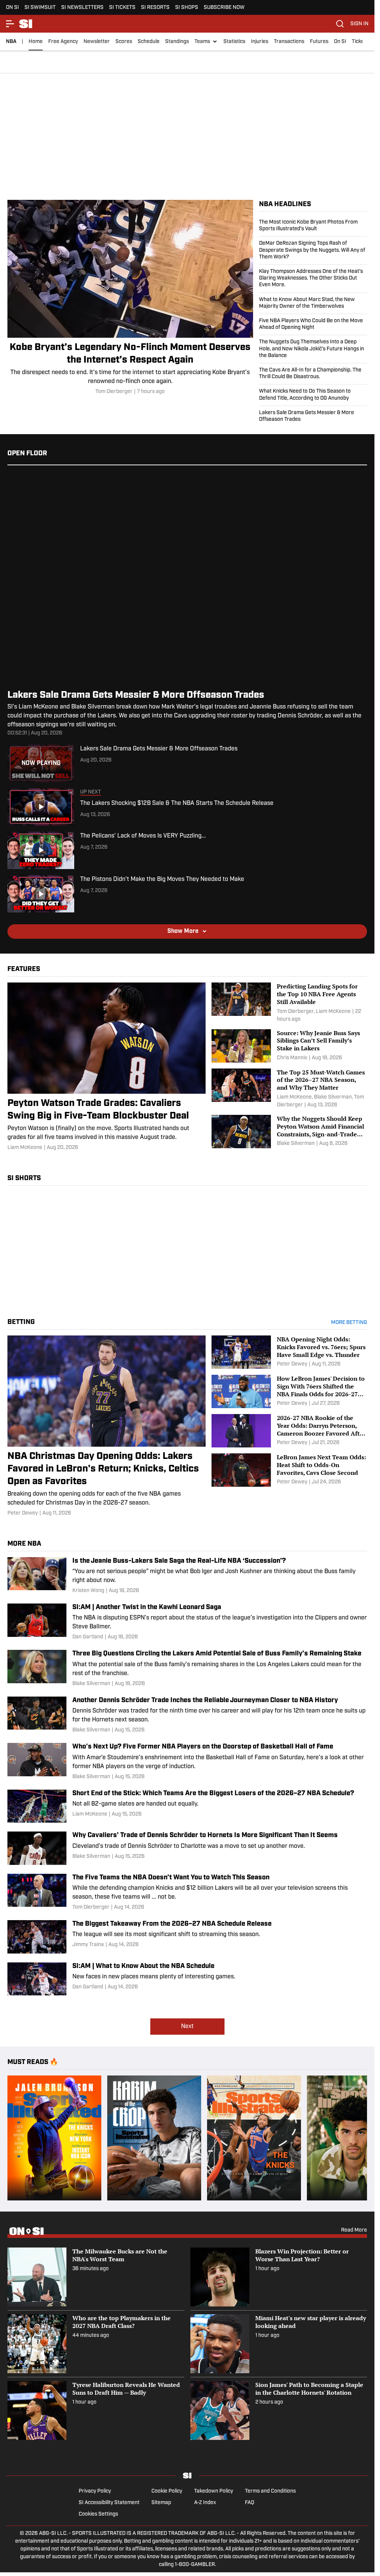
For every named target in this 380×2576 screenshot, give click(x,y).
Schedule (149, 42)
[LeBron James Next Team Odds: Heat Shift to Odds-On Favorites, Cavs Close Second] (289, 1470)
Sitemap (161, 2503)
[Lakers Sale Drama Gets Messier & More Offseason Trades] (313, 415)
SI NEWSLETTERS (82, 8)
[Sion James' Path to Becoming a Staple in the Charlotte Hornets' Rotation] (279, 2410)
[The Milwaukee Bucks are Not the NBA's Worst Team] (96, 2277)
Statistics (234, 42)
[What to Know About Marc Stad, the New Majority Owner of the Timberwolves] (313, 303)
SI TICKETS (122, 8)
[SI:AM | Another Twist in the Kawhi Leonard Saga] (187, 1622)
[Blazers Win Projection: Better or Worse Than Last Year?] (279, 2277)
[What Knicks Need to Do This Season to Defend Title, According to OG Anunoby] (313, 395)
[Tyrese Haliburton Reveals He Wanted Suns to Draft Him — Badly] (96, 2410)
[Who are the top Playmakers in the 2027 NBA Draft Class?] (96, 2344)
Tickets (360, 42)
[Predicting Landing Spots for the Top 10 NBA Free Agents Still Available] (289, 1003)
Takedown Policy (214, 2491)
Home (36, 42)
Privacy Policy (95, 2491)
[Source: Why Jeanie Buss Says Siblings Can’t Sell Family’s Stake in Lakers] (289, 1046)
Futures (319, 42)
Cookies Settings (98, 2514)
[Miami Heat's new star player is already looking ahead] (279, 2344)
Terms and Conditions (270, 2491)
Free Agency (63, 42)
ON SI (12, 8)
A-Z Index (205, 2503)
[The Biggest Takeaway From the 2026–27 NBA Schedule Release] (187, 1937)
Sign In (359, 24)
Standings (177, 42)
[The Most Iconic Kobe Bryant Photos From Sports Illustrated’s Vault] (313, 228)
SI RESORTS (155, 8)
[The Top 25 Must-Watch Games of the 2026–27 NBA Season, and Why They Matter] (289, 1089)
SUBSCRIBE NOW (224, 8)
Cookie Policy (167, 2491)
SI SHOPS (187, 8)
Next (187, 2027)
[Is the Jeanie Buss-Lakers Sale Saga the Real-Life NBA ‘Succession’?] (187, 1576)
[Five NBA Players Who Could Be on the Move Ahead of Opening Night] (313, 324)
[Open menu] (10, 24)
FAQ (250, 2503)
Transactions (289, 42)
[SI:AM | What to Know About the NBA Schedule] (187, 1979)
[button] (206, 42)
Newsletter (97, 42)
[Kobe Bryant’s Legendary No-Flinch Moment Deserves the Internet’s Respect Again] (130, 298)
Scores (124, 42)
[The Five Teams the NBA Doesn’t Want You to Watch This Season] (187, 1893)
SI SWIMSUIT (40, 8)
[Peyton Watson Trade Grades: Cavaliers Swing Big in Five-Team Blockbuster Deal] (107, 1067)
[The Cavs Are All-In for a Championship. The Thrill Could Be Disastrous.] (313, 374)
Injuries (260, 42)
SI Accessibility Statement (109, 2503)
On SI (340, 42)
